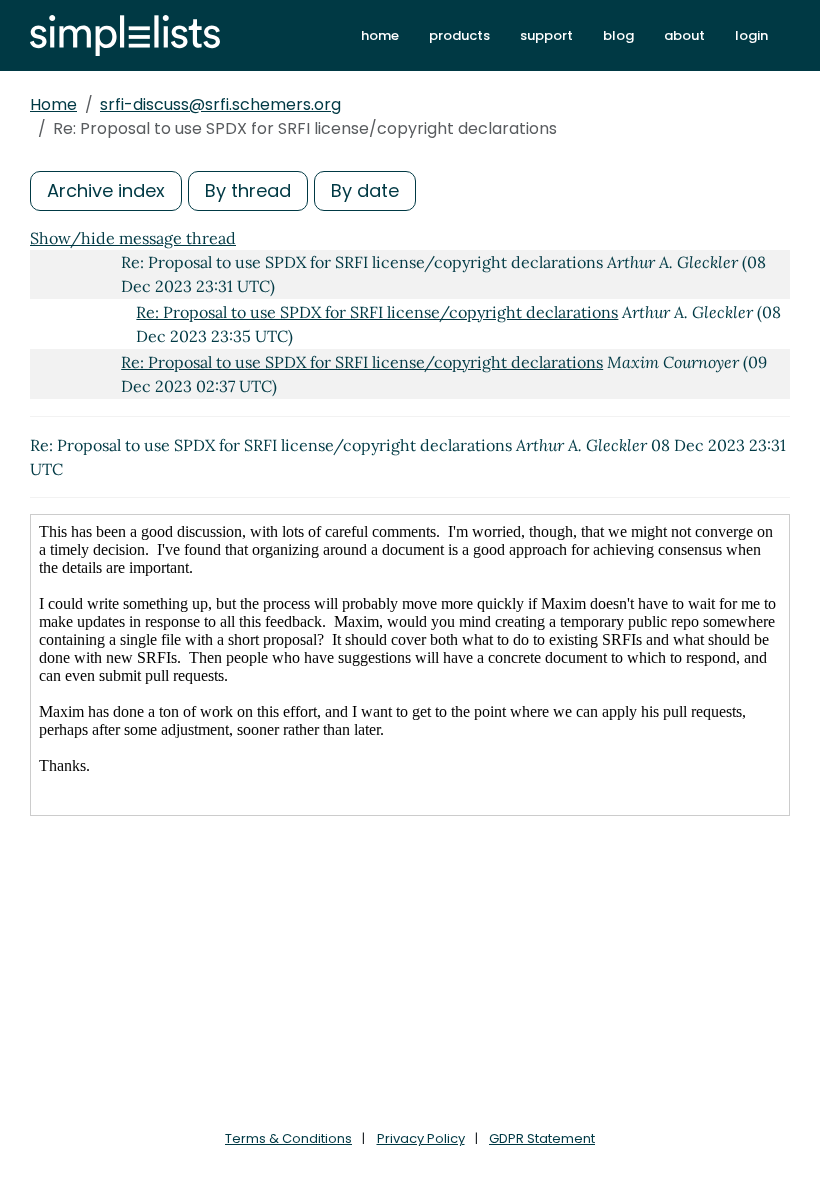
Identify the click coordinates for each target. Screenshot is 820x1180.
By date (365, 190)
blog (618, 35)
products (459, 35)
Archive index (106, 190)
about (684, 35)
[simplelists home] (125, 35)
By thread (248, 190)
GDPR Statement (542, 1138)
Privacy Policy (421, 1138)
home (380, 35)
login (751, 35)
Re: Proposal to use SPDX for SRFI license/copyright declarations (377, 312)
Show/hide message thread (133, 238)
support (546, 35)
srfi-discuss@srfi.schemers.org (220, 104)
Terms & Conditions (288, 1138)
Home (53, 104)
